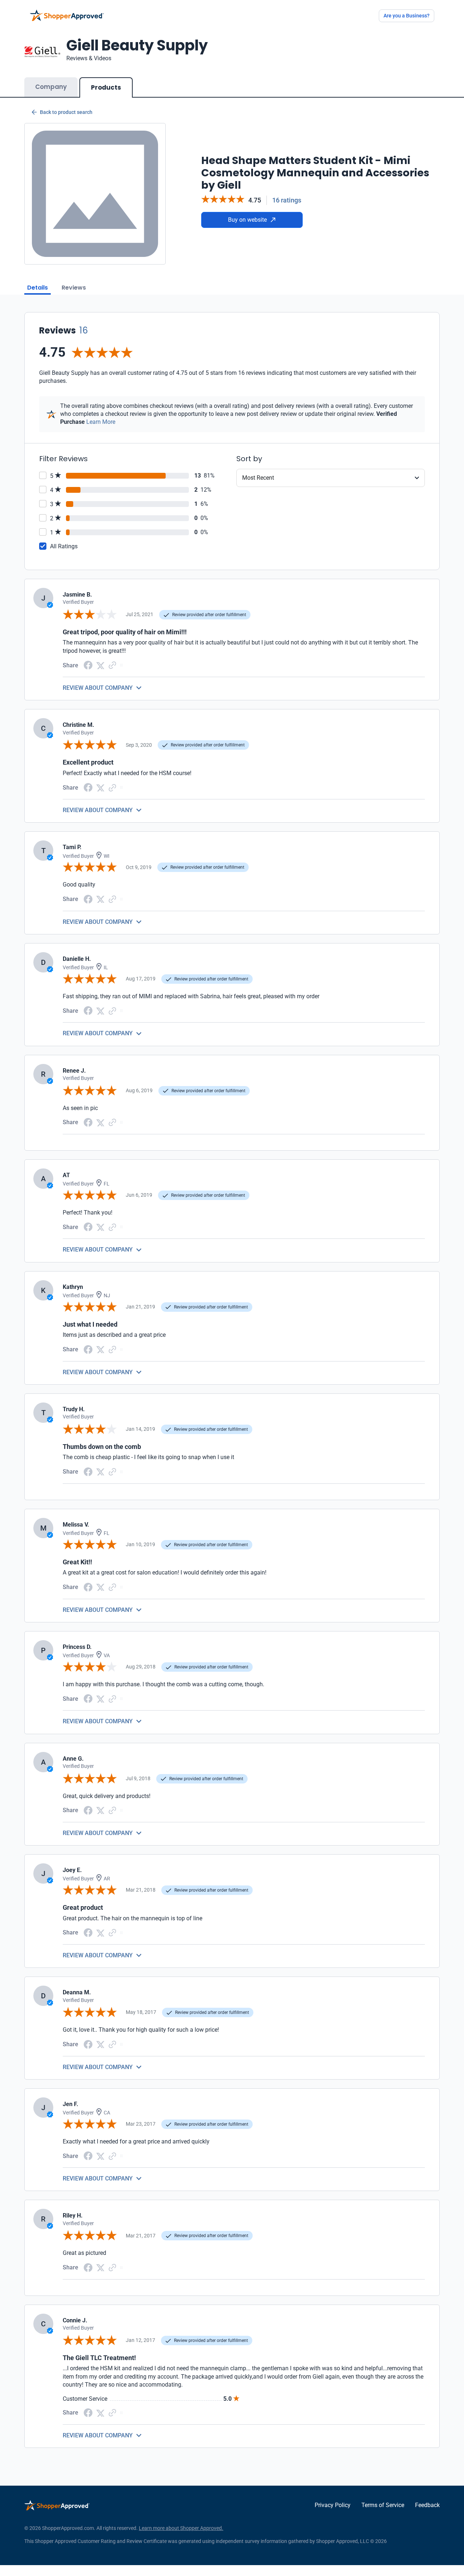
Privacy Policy (333, 2505)
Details (38, 288)
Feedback (427, 2505)
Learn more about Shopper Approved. (181, 2528)
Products (106, 87)
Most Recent (258, 478)
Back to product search (66, 112)
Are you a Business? (407, 16)
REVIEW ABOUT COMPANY (98, 688)
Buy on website (247, 220)
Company (51, 87)
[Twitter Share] (100, 665)
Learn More (101, 422)
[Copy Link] (112, 665)
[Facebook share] (88, 665)
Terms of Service (383, 2505)
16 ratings (287, 200)
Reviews (74, 288)
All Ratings (64, 546)
